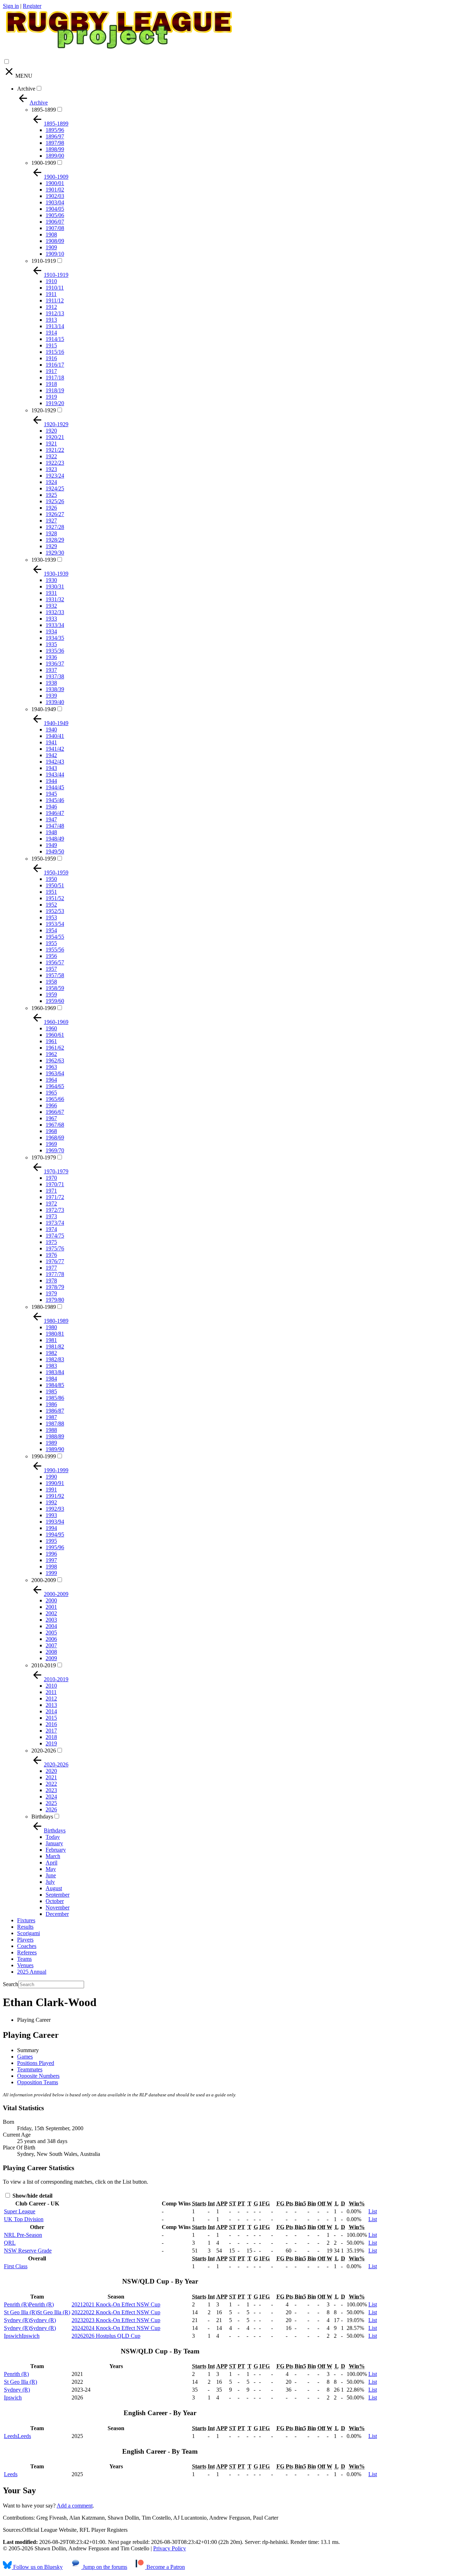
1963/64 (55, 1073)
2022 (51, 1784)
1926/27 (55, 514)
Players (25, 1940)
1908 (51, 234)
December (57, 1914)
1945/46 (55, 800)
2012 (51, 1698)
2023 (51, 1790)
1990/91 (55, 1483)
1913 (51, 320)
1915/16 (55, 352)
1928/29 (55, 540)
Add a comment (75, 2506)
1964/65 (55, 1086)
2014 (51, 1711)
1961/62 (55, 1048)
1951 (51, 892)
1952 (51, 905)
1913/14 (55, 326)
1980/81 (55, 1334)
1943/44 (55, 774)
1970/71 (55, 1184)
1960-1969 (44, 1008)
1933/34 (55, 625)
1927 (51, 521)
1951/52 (55, 898)
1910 (51, 281)
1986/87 (55, 1411)
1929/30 (55, 553)
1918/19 (55, 390)
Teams (24, 1959)
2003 (51, 1620)
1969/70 (55, 1150)
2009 (51, 1658)
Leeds (11, 2474)
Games (25, 2057)
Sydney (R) (17, 2390)
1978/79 (55, 1287)
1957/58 (55, 975)
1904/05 (55, 209)
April (51, 1863)
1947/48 (55, 826)
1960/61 (55, 1035)
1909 (51, 247)
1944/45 (55, 787)
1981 (51, 1340)
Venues (25, 1965)
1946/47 (55, 813)
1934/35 (55, 638)
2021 (51, 1777)
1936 (51, 657)
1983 (51, 1366)
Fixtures (26, 1920)
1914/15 (55, 339)
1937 (51, 670)
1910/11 (55, 288)
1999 (51, 1573)
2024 (51, 1797)
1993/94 (55, 1522)
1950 (51, 879)
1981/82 (55, 1346)
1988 (51, 1430)
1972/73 (55, 1210)
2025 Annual (32, 1972)
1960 (51, 1028)
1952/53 (55, 911)
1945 (51, 794)
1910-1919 (44, 261)
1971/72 (55, 1197)
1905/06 (55, 215)
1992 (51, 1502)
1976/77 (55, 1261)
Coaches (27, 1946)
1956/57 (55, 962)
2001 (51, 1607)
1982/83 (55, 1359)
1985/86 (55, 1398)
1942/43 (55, 762)
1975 (51, 1242)
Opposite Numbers (38, 2076)
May (51, 1869)
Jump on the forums (104, 2567)
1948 (51, 832)
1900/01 (55, 183)
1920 (51, 431)
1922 (51, 456)
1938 (51, 683)
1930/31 (55, 586)
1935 (51, 644)
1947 (51, 819)
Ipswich (13, 2398)
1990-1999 (44, 1456)
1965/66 (55, 1099)
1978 (51, 1281)
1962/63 (55, 1060)
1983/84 (55, 1372)
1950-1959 (44, 859)
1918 (51, 384)
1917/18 (55, 378)
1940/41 (55, 736)
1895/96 (55, 130)
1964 (51, 1080)
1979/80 (55, 1300)
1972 (51, 1203)
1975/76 (55, 1248)
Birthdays (42, 1817)
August (54, 1888)
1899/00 (55, 156)
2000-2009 (44, 1580)
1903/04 (55, 202)
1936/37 (55, 664)
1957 (51, 969)
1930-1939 (44, 560)
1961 (51, 1041)
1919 (51, 397)
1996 (51, 1554)
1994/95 (55, 1534)
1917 (51, 371)
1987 (51, 1417)
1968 (51, 1131)
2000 (51, 1600)
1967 (51, 1118)
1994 (51, 1528)
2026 (51, 1809)
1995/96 (55, 1547)
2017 (51, 1731)
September (58, 1895)
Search (11, 1984)
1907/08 (55, 228)
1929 (51, 546)
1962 (51, 1054)
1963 (51, 1067)
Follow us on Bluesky (37, 2567)
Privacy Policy (170, 2548)
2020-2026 (44, 1751)
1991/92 (55, 1496)
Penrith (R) (16, 2374)
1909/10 (55, 254)
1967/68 (55, 1125)
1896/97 (55, 136)
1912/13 (55, 313)
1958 (51, 982)
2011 (51, 1692)
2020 (51, 1771)
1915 (51, 345)
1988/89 (55, 1436)
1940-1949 (44, 709)
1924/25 (55, 488)
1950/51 (55, 885)
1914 (51, 333)
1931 (51, 593)
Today (53, 1837)
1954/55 (55, 937)
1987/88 (55, 1424)
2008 (51, 1652)
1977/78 (55, 1274)
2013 (51, 1705)
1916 (51, 358)
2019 (51, 1743)
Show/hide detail (32, 2196)
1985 (51, 1391)
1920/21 (55, 437)
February (56, 1850)
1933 (51, 619)
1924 (51, 482)
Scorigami (28, 1933)
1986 (51, 1404)
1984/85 (55, 1385)
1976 (51, 1255)
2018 (51, 1737)
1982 (51, 1353)
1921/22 (55, 450)
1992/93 (55, 1509)
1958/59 (55, 988)
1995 (51, 1541)
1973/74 (55, 1223)
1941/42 (55, 749)
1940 (51, 730)
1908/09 (55, 241)
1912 (51, 307)
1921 (51, 443)
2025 (51, 1803)
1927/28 (55, 527)
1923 (51, 469)
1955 (51, 943)
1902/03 (55, 196)
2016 (51, 1724)
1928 (51, 533)
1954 (51, 930)
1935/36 (55, 651)
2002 (51, 1613)
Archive (26, 89)
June (51, 1875)
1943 (51, 768)
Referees (27, 1952)
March (53, 1856)
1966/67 (55, 1112)
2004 (51, 1626)
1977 (51, 1268)
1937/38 (55, 676)
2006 (51, 1639)
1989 (51, 1443)
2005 (51, 1633)
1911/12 (55, 300)
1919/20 (55, 403)
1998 (51, 1567)
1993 (51, 1515)
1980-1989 (44, 1307)
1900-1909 (44, 163)
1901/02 (55, 190)
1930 (51, 580)
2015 (51, 1718)
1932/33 (55, 612)
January (54, 1843)
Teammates (30, 2069)
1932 (51, 606)
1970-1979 (44, 1157)
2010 (51, 1686)
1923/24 (55, 476)
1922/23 (55, 463)
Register (32, 6)
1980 (51, 1327)
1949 (51, 845)
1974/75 (55, 1236)
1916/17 (55, 365)
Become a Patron (165, 2567)
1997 (51, 1560)
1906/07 (55, 222)
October (55, 1901)
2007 (51, 1645)
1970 (51, 1178)
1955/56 (55, 950)
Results (25, 1927)
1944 (51, 781)
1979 (51, 1293)
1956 (51, 956)
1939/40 (55, 702)
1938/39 (55, 689)
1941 (51, 742)
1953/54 (55, 924)
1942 (51, 755)
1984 (51, 1379)
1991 (51, 1490)
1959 (51, 994)
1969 (51, 1144)
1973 (51, 1216)
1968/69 (55, 1137)
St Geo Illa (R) (20, 2382)
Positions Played (36, 2063)
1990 (51, 1477)
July (50, 1882)
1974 (51, 1229)
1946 (51, 807)
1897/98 (55, 143)
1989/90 (55, 1449)
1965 (51, 1093)
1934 (51, 631)
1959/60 (55, 1001)
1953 (51, 917)
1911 (51, 294)
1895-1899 (44, 110)
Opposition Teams (38, 2082)
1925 (51, 495)
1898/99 (55, 149)
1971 (51, 1191)
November (58, 1907)
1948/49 (55, 839)
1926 (51, 508)
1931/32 (55, 599)
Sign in (11, 6)
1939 (51, 696)
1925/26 (55, 501)
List (373, 2211)
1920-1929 (44, 410)
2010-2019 (44, 1665)
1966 (51, 1105)
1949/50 (55, 851)
